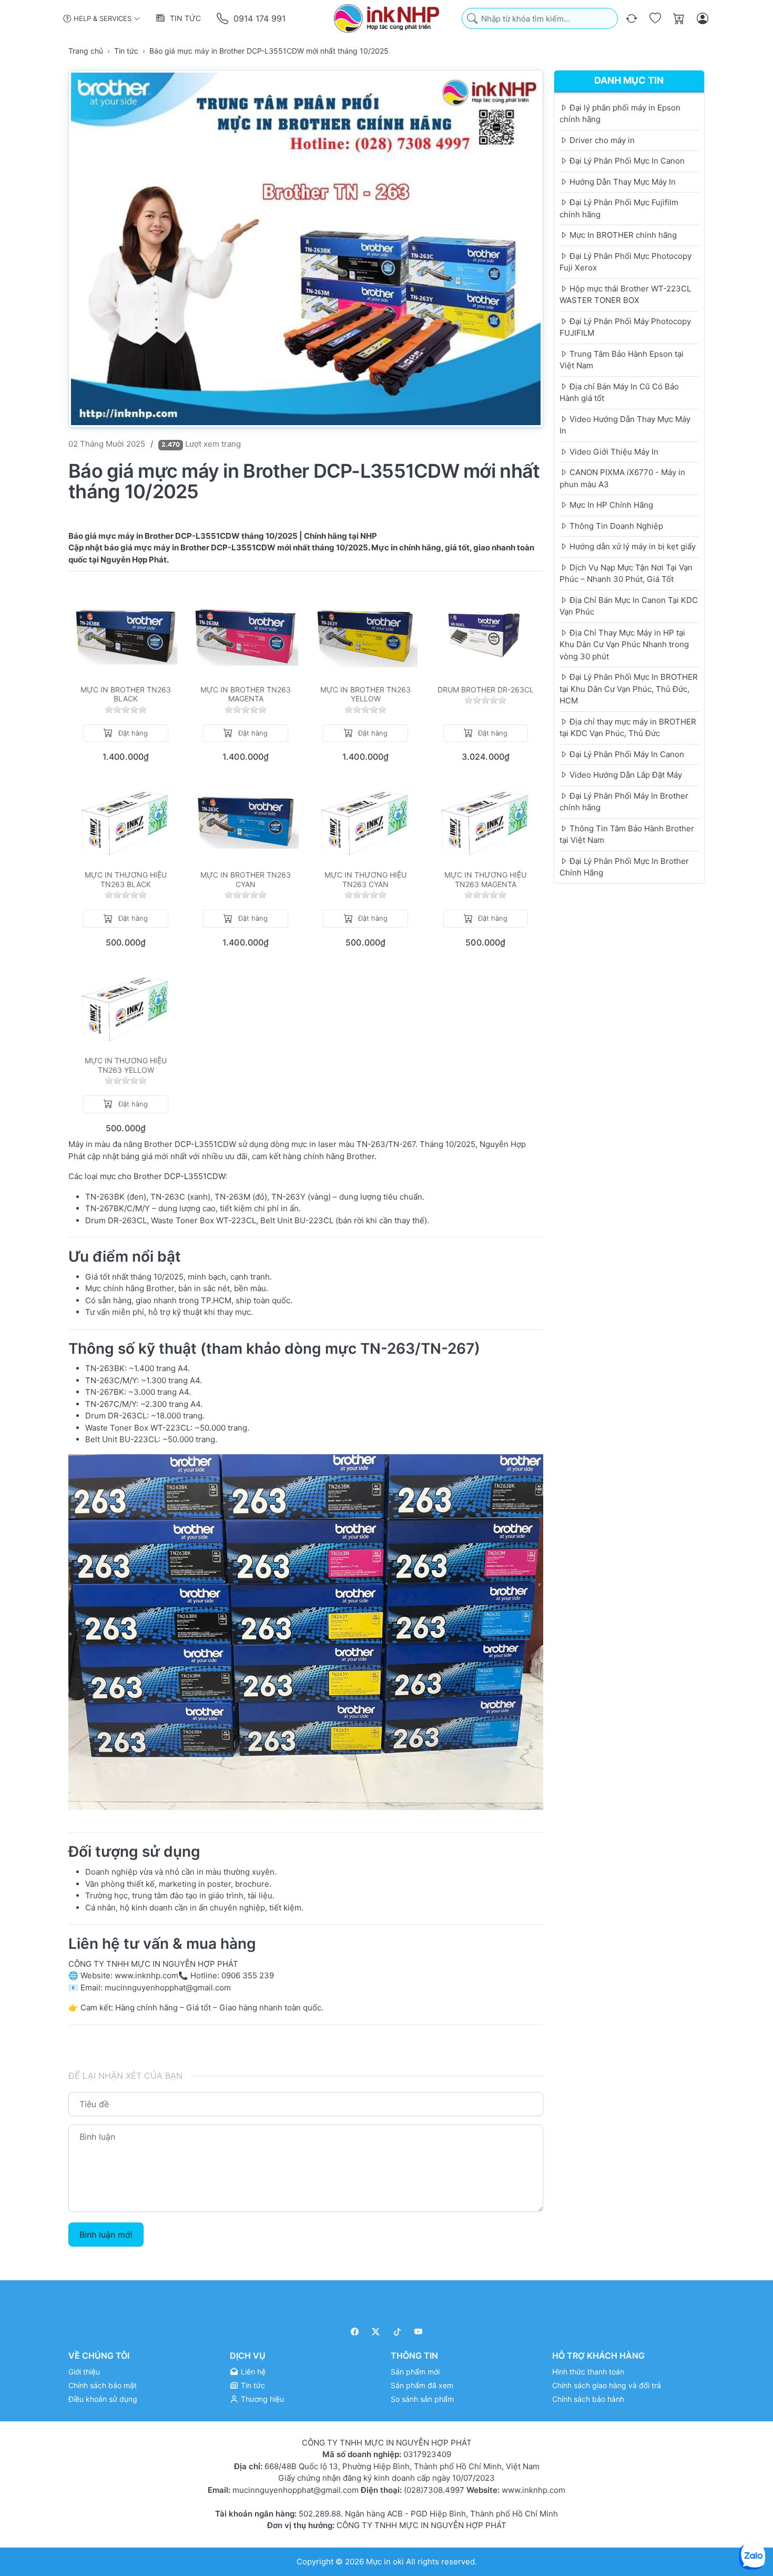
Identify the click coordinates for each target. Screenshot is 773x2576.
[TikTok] (397, 2332)
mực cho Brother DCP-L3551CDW (162, 1176)
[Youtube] (419, 2332)
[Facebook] (355, 2332)
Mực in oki (385, 2562)
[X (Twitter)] (376, 2332)
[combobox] (540, 19)
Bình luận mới (106, 2235)
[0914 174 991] (223, 19)
